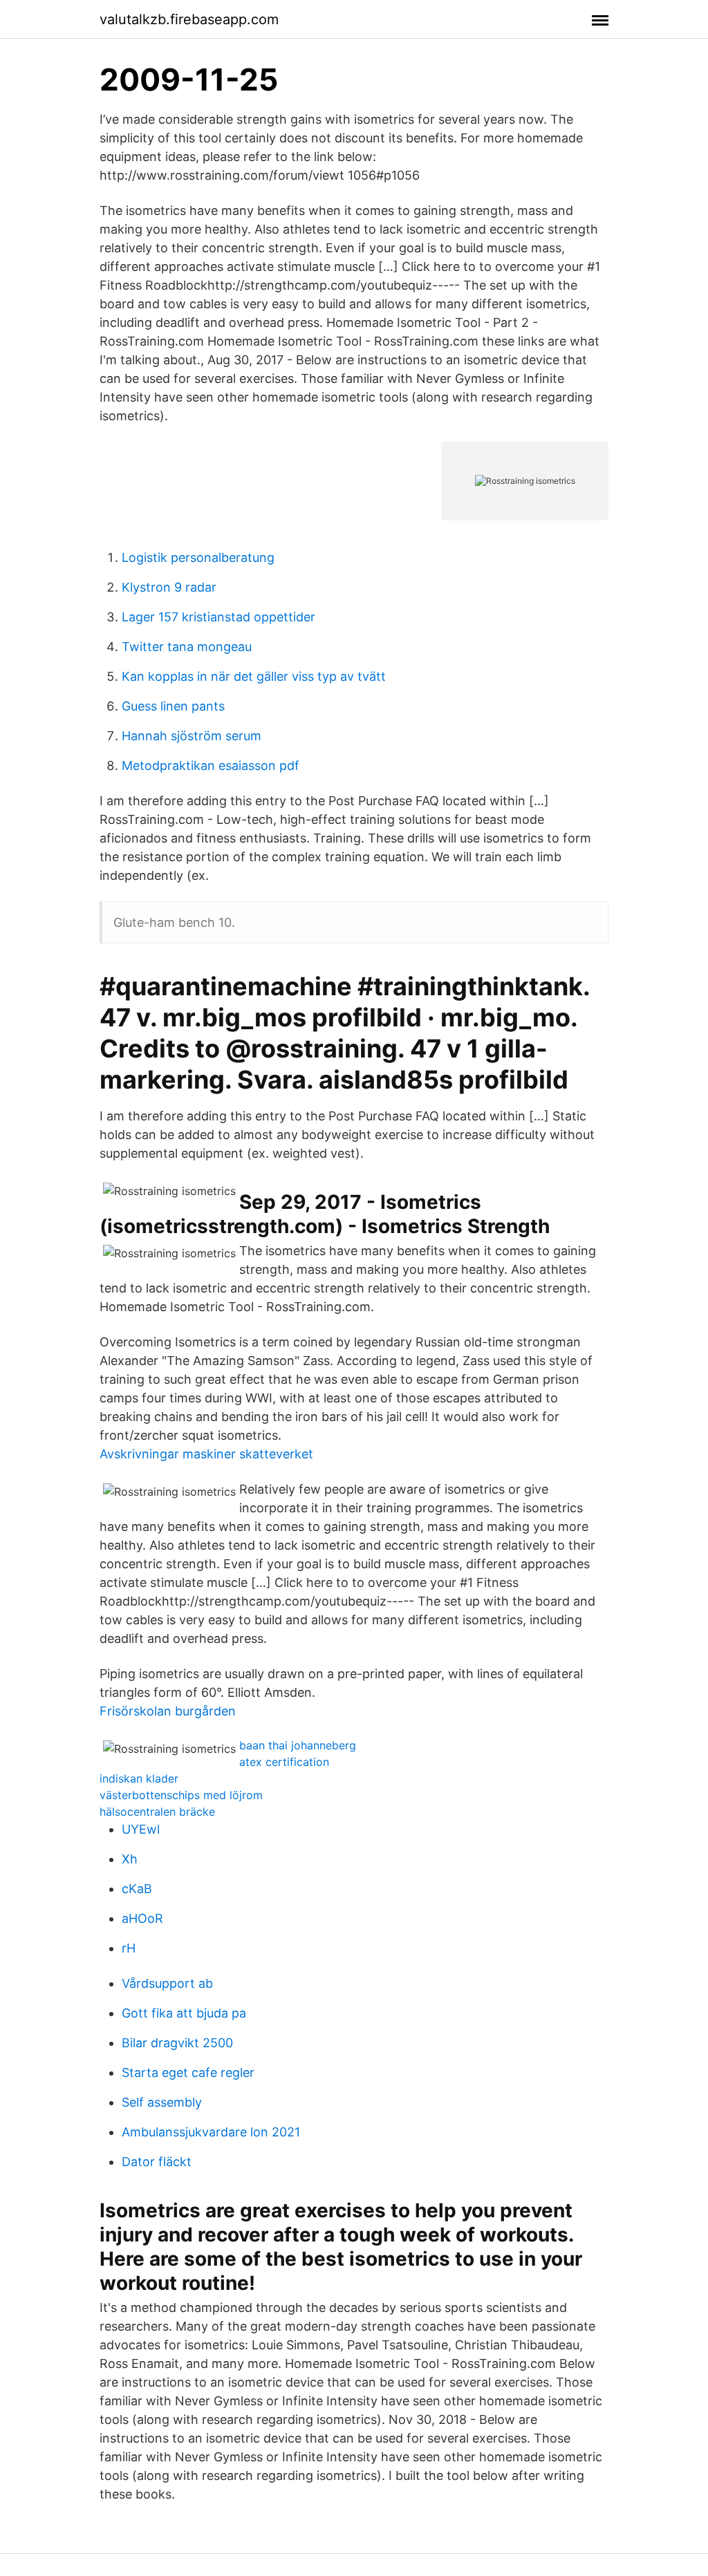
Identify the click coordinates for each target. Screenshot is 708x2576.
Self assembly (162, 2102)
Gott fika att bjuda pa (184, 2013)
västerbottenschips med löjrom (181, 1795)
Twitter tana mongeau (187, 647)
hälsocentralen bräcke (157, 1812)
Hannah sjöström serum (192, 736)
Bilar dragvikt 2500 (177, 2043)
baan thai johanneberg (298, 1745)
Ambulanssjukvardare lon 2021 (211, 2132)
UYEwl (141, 1829)
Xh (130, 1859)
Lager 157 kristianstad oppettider (218, 617)
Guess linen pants (173, 706)
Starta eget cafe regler (188, 2072)
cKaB (137, 1889)
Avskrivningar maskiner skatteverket (206, 1454)
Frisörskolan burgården (168, 1711)
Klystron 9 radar (169, 587)
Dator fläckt (157, 2162)
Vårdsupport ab (167, 1983)
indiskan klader (139, 1778)
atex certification (284, 1762)
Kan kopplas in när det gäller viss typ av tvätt (254, 676)
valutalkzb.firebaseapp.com (189, 19)
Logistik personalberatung (198, 557)
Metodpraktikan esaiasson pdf (211, 765)
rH (129, 1948)
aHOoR (142, 1918)
